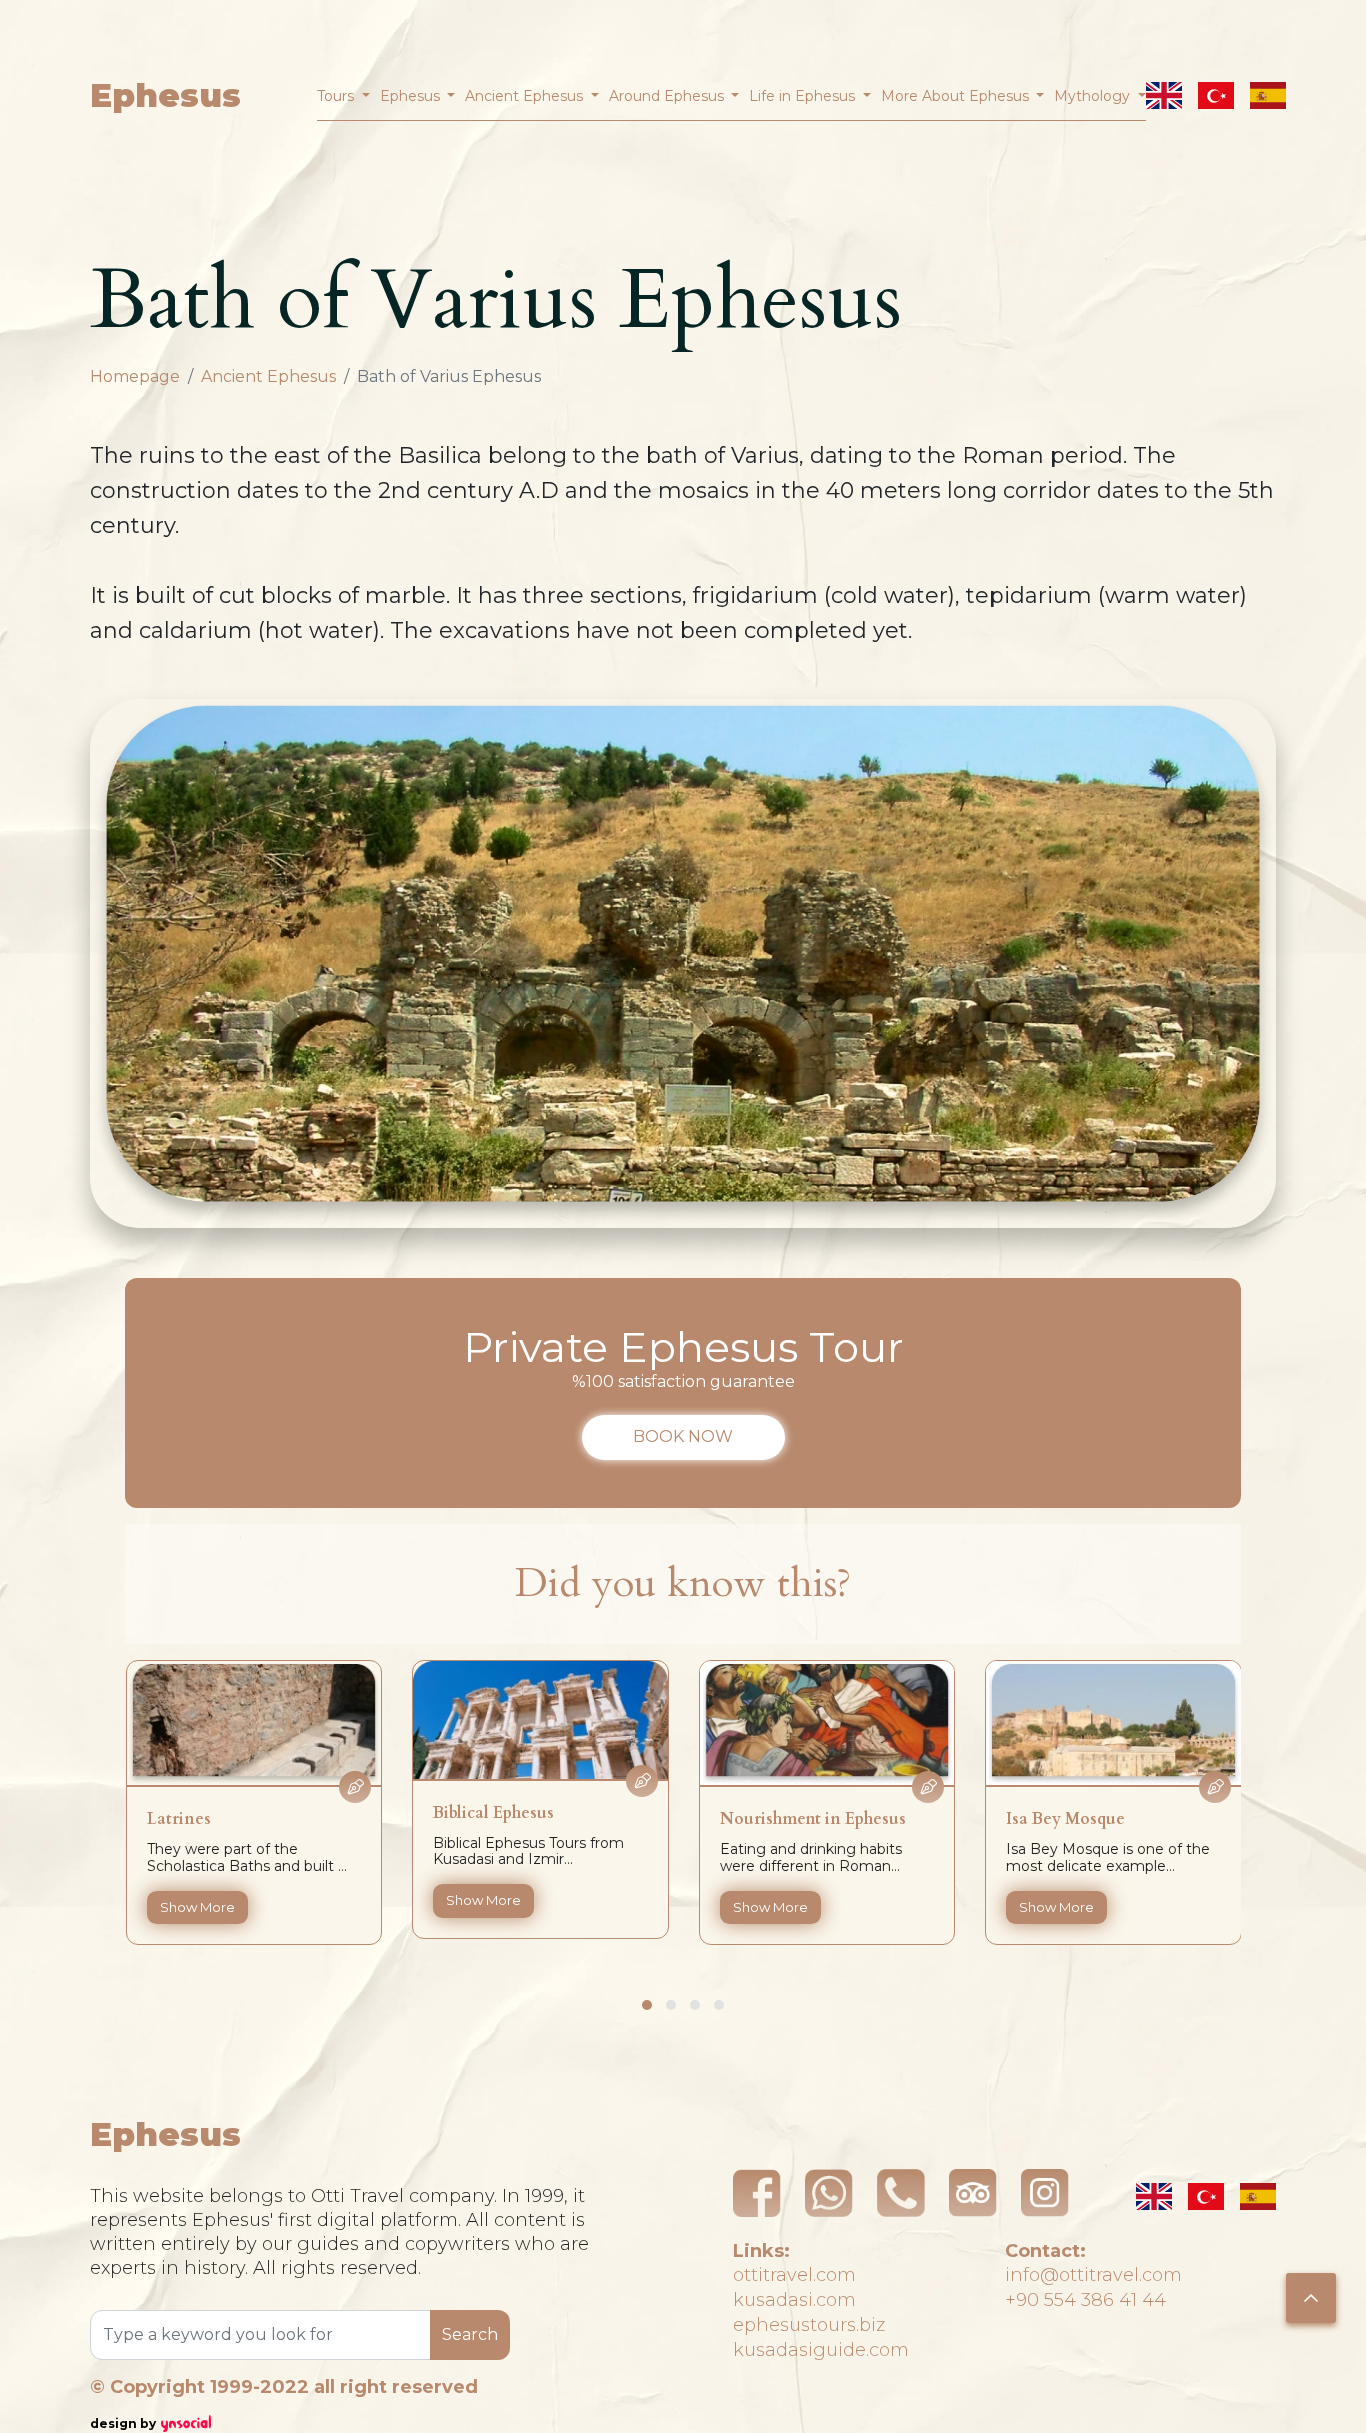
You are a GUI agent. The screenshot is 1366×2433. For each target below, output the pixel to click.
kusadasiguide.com (821, 2350)
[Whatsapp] (829, 2193)
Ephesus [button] (412, 96)
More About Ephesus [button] (957, 96)
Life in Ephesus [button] (804, 96)
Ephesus (165, 95)
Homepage (135, 376)
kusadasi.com (794, 2300)
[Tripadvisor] (973, 2193)
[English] (1164, 95)
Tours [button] (337, 96)
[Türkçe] (1216, 95)
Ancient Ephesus (268, 376)
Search (470, 2334)
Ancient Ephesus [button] (526, 96)
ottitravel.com (794, 2275)
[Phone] (901, 2193)
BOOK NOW (683, 1436)
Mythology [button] (1094, 96)
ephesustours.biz (809, 2325)
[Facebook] (757, 2193)
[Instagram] (1045, 2193)
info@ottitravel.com (1093, 2275)
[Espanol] (1268, 95)
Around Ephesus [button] (668, 96)
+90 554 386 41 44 (1085, 2300)
